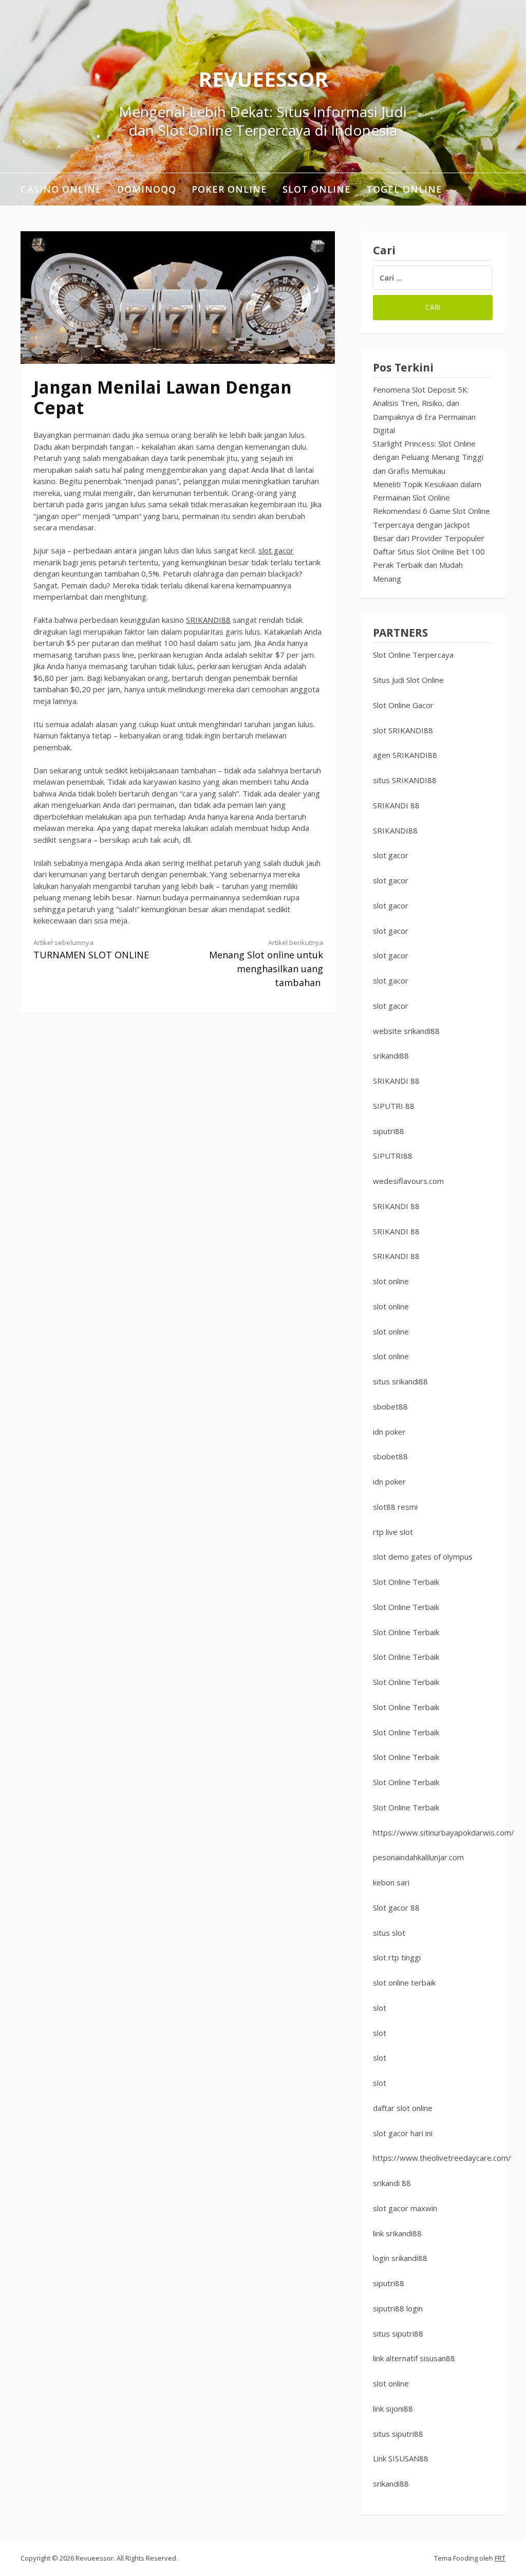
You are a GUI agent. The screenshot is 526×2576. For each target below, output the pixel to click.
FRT (500, 2558)
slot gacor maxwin (405, 2208)
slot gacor (276, 550)
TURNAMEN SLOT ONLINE (91, 949)
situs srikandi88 (400, 1381)
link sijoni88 (393, 2408)
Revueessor (263, 79)
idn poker (389, 1432)
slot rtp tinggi (397, 1957)
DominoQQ (147, 189)
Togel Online (404, 189)
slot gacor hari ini (403, 2133)
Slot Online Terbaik (406, 1582)
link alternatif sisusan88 (414, 2358)
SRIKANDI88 (208, 620)
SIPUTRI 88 (394, 1106)
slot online (391, 1281)
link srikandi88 (397, 2233)
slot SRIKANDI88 (403, 730)
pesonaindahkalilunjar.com (418, 1857)
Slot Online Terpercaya (413, 655)
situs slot (389, 1933)
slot (380, 2008)
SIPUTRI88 (393, 1156)
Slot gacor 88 (396, 1907)
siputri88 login (398, 2308)
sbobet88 (390, 1406)
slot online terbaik (404, 1982)
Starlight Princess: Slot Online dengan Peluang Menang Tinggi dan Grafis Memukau (428, 457)
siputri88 (389, 1131)
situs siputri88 (398, 2333)
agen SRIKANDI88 (405, 755)
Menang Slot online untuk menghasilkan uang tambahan (266, 963)
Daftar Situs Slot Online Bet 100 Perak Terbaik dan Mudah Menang (429, 565)
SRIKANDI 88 (396, 805)
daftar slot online (403, 2108)
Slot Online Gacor (403, 705)
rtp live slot (393, 1532)
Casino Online (61, 189)
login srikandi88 (400, 2258)
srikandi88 (391, 1055)
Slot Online (317, 189)
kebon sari (391, 1882)
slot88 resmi (395, 1507)
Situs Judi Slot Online (408, 680)
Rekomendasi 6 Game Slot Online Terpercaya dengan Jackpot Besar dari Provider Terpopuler (431, 524)
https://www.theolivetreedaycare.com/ (442, 2158)
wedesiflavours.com (408, 1181)
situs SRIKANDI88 (405, 780)
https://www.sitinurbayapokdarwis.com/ (444, 1832)
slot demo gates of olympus (423, 1556)
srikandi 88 (392, 2183)
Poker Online (229, 189)
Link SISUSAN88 (401, 2458)
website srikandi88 (406, 1031)
